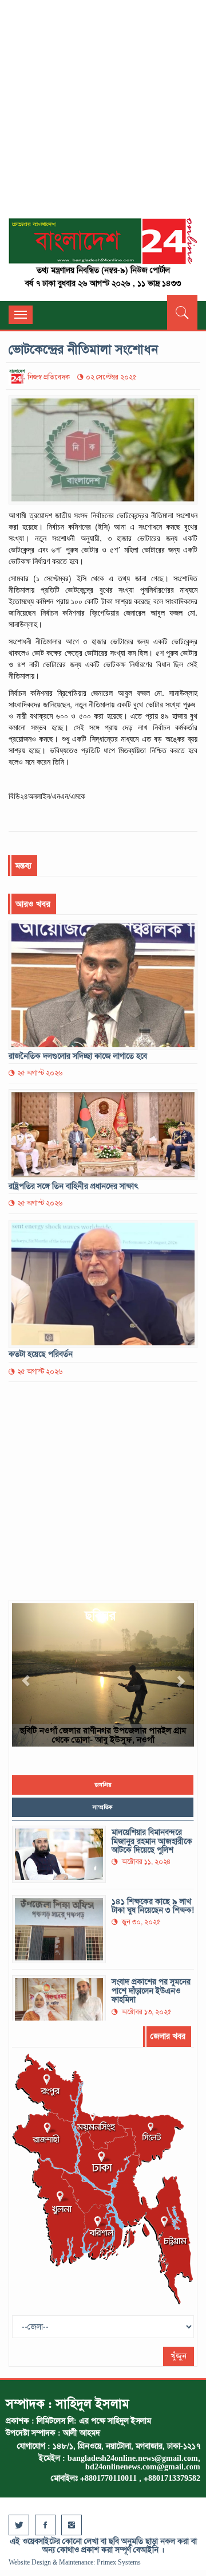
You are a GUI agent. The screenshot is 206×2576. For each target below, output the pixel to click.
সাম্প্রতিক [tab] (103, 1807)
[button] (26, 1675)
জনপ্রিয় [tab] (103, 1785)
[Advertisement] (103, 115)
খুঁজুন (179, 2356)
